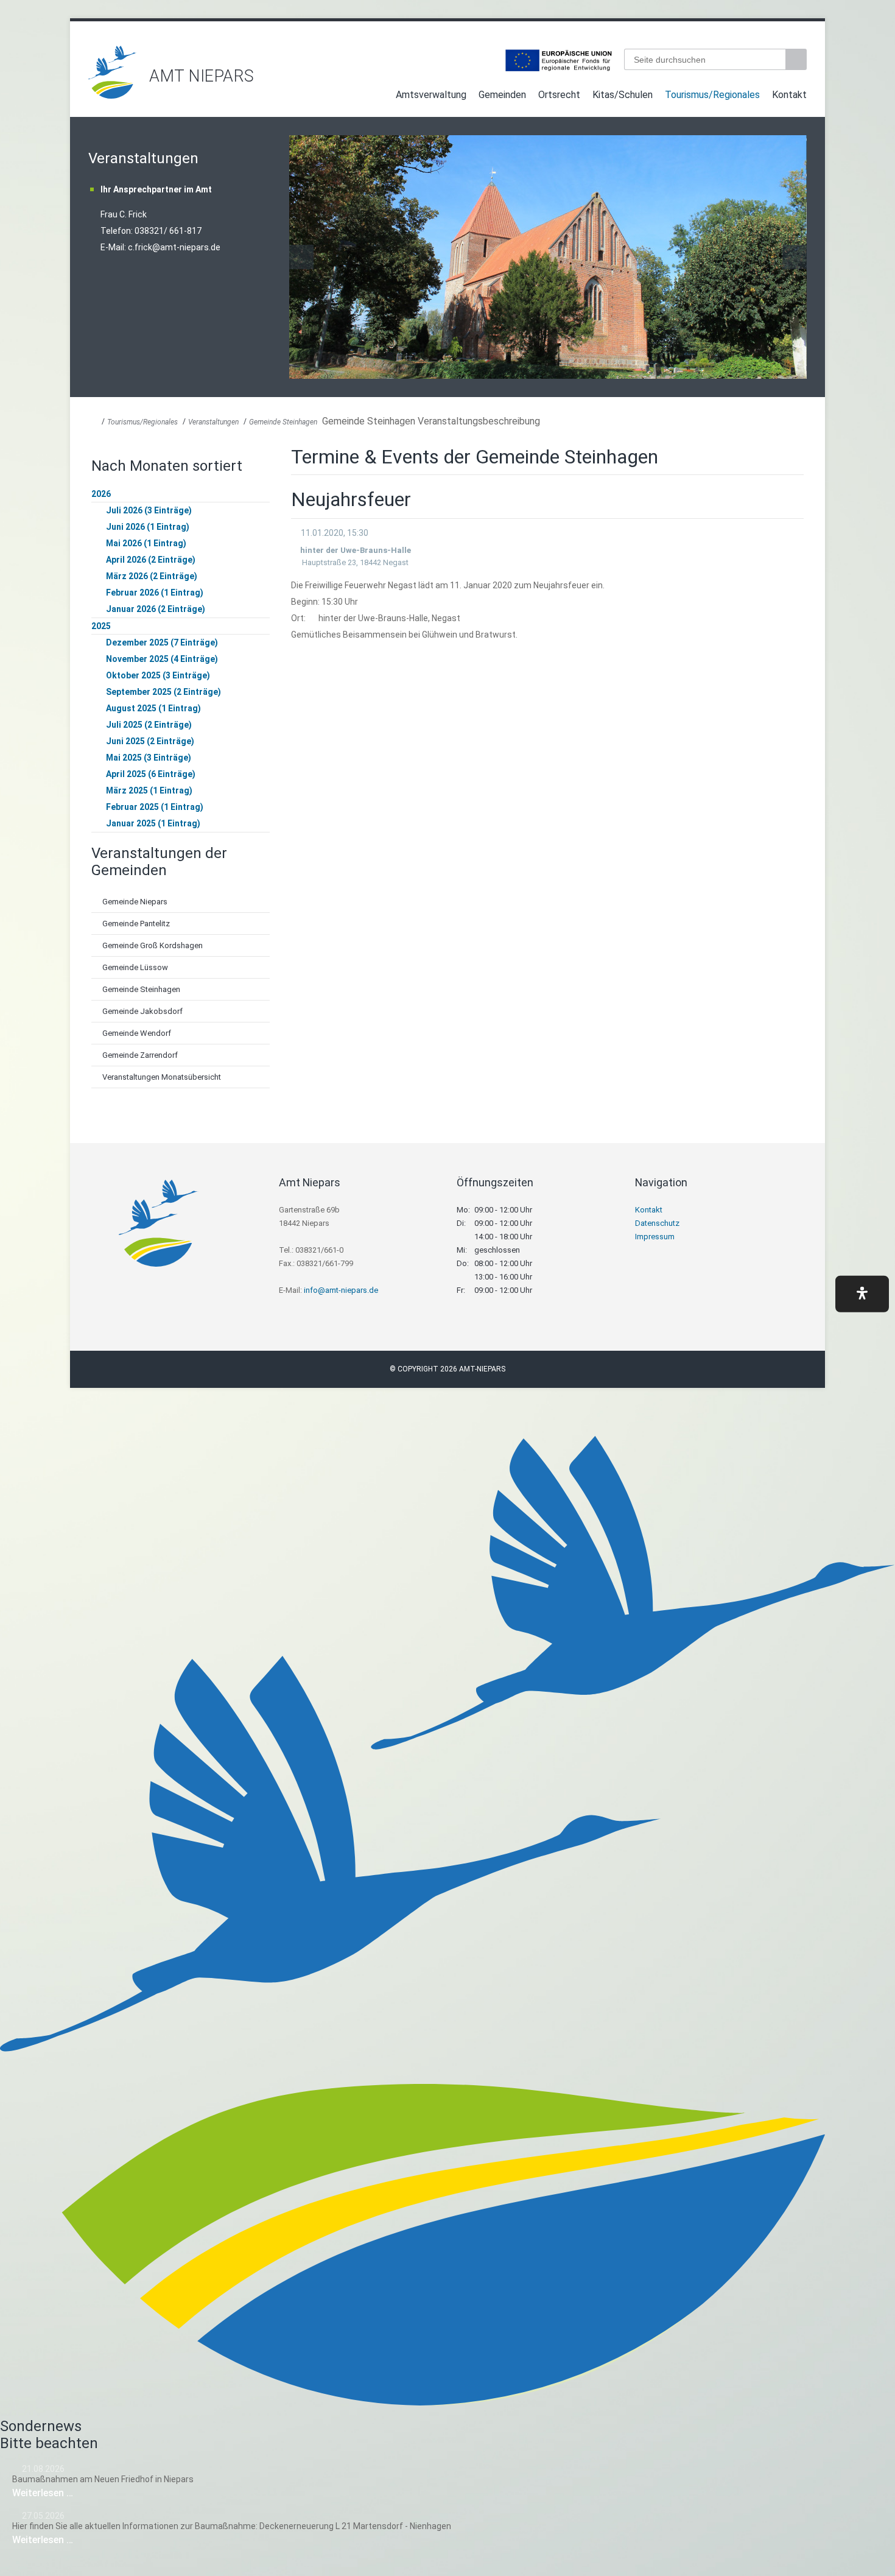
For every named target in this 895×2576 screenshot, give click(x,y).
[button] (862, 1294)
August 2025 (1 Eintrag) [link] (153, 708)
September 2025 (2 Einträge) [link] (163, 692)
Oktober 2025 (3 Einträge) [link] (158, 675)
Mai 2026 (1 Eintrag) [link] (146, 543)
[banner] (447, 72)
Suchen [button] (798, 59)
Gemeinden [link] (502, 95)
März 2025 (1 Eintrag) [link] (149, 790)
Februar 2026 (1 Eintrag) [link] (155, 593)
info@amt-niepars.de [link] (341, 1290)
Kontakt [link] (789, 95)
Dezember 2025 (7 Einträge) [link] (162, 642)
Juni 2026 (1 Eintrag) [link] (148, 527)
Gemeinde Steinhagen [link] (283, 422)
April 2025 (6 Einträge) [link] (151, 774)
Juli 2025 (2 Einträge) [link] (149, 725)
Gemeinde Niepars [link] (135, 902)
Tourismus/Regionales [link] (712, 95)
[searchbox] (705, 59)
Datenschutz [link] (657, 1223)
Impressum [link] (655, 1237)
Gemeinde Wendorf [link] (137, 1033)
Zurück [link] (301, 257)
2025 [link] (101, 626)
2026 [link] (101, 494)
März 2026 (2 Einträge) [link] (152, 576)
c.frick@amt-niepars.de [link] (174, 247)
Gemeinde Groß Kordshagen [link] (153, 945)
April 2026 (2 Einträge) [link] (151, 560)
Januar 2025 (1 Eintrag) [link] (153, 823)
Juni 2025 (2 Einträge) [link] (150, 741)
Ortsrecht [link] (559, 95)
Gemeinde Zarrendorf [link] (140, 1055)
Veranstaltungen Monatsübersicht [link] (162, 1077)
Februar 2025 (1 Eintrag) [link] (155, 807)
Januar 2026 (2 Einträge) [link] (156, 609)
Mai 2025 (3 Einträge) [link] (149, 758)
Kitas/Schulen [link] (623, 95)
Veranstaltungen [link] (213, 422)
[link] (113, 95)
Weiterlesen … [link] (79, 2493)
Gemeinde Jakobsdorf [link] (142, 1011)
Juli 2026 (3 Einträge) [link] (149, 510)
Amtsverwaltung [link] (431, 95)
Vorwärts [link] (795, 257)
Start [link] (378, 97)
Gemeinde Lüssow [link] (135, 967)
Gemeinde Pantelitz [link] (136, 924)
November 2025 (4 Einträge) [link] (162, 659)
